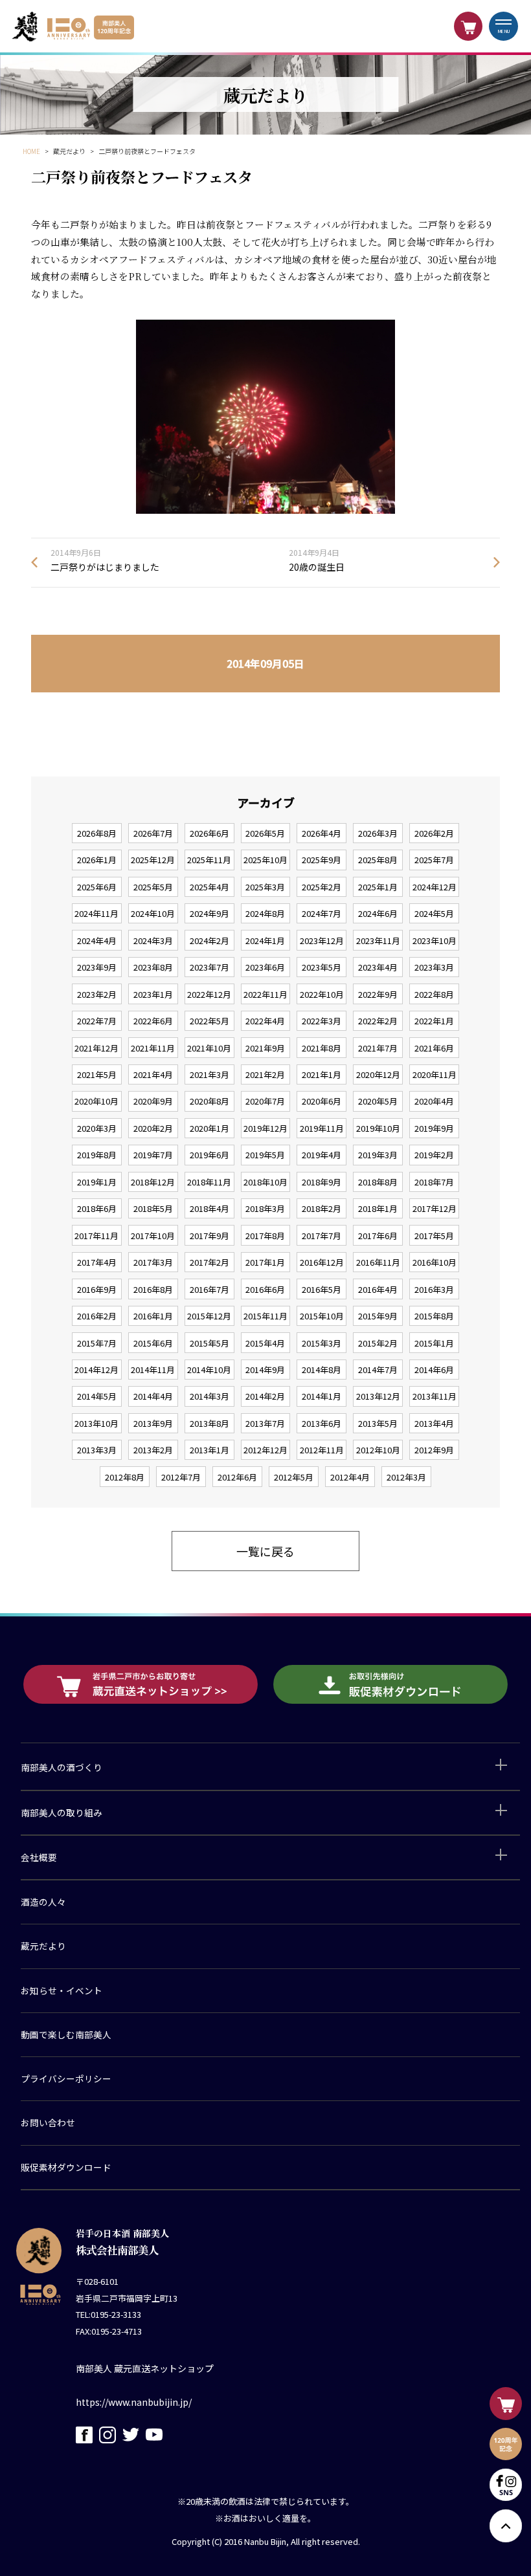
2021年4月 (153, 1074)
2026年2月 (434, 833)
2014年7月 (378, 1370)
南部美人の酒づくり (62, 1767)
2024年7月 (322, 913)
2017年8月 (265, 1236)
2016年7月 (209, 1289)
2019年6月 (209, 1155)
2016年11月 (378, 1262)
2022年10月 (322, 994)
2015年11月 (265, 1316)
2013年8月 (209, 1423)
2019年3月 (378, 1155)
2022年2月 (378, 1021)
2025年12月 (153, 860)
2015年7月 (97, 1343)
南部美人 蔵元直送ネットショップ (145, 2368)
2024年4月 (97, 941)
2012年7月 (181, 1477)
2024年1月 (265, 941)
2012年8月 (125, 1477)
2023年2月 (97, 994)
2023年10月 (435, 941)
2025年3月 (265, 887)
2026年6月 (209, 833)
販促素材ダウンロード (66, 2167)
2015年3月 (322, 1343)
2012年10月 (378, 1450)
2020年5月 (378, 1101)
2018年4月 (209, 1208)
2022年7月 (97, 1021)
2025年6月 (97, 887)
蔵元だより (43, 1946)
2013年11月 (435, 1396)
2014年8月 (322, 1370)
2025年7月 (434, 860)
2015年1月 (434, 1343)
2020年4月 (434, 1101)
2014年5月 (97, 1396)
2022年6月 (153, 1021)
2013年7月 (265, 1423)
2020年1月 (209, 1128)
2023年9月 (97, 967)
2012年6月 (237, 1477)
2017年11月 (96, 1236)
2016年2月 (97, 1316)
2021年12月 (96, 1048)
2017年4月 (97, 1262)
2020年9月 (153, 1101)
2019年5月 (265, 1155)
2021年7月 (378, 1048)
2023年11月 (378, 941)
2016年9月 (97, 1289)
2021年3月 (209, 1074)
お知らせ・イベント (62, 1990)
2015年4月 (265, 1343)
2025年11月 (209, 860)
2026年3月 (378, 833)
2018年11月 (209, 1182)
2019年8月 (97, 1155)
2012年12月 (265, 1450)
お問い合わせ (48, 2122)
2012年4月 (350, 1477)
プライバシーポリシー (66, 2078)
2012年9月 (434, 1450)
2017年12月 (435, 1208)
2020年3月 (97, 1128)
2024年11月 (96, 913)
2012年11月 (322, 1450)
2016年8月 (153, 1289)
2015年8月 (434, 1316)
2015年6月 (153, 1343)
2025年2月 (322, 887)
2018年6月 (97, 1208)
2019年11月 (322, 1128)
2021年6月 (434, 1048)
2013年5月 (378, 1423)
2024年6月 (378, 913)
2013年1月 (209, 1450)
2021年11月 (153, 1048)
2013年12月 (378, 1396)
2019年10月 (378, 1128)
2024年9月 (209, 913)
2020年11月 (435, 1074)
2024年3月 (153, 941)
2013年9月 (153, 1423)
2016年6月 (265, 1289)
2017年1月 (265, 1262)
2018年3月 (265, 1208)
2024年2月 (209, 941)
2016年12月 (322, 1262)
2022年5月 (209, 1021)
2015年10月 (322, 1316)
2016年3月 (434, 1289)
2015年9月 (378, 1316)
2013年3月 (97, 1450)
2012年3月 (406, 1477)
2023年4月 (378, 967)
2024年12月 (435, 887)
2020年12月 (378, 1074)
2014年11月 (153, 1370)
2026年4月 (322, 833)
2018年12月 (153, 1182)
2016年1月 (153, 1316)
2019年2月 (434, 1155)
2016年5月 (322, 1289)
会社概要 (39, 1857)
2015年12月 (209, 1316)
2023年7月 (209, 967)
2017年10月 (153, 1236)
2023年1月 (153, 994)
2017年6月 (378, 1236)
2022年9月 (378, 994)
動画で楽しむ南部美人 (66, 2034)
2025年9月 (322, 860)
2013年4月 (434, 1423)
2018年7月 (434, 1182)
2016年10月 (435, 1262)
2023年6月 (265, 967)
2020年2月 (153, 1128)
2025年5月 (153, 887)
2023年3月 (434, 967)
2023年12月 (322, 941)
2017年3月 (153, 1262)
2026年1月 (97, 860)
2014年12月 (96, 1370)
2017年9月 (209, 1236)
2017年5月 (434, 1236)
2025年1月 (378, 887)
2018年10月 (265, 1182)
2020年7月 (265, 1101)
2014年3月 (209, 1396)
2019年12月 (265, 1128)
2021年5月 (97, 1074)
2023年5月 (322, 967)
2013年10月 (96, 1423)
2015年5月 (209, 1343)
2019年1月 (97, 1182)
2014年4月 (153, 1396)
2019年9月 (434, 1128)
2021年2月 (265, 1074)
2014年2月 (265, 1396)
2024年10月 (153, 913)
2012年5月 (294, 1477)
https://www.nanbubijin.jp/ (134, 2402)
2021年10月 (209, 1048)
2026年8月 (97, 833)
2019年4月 (322, 1155)
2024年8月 (265, 913)
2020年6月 (322, 1101)
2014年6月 (434, 1370)
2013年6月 (322, 1423)
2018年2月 (322, 1208)
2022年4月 (265, 1021)
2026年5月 (265, 833)
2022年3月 (322, 1021)
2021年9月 (265, 1048)
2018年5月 (153, 1208)
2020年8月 (209, 1101)
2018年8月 (378, 1182)
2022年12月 (209, 994)
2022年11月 (265, 994)
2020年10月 (96, 1101)
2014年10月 (209, 1370)
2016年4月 (378, 1289)
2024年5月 (434, 913)
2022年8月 (434, 994)
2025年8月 (378, 860)
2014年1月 (322, 1396)
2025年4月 (209, 887)
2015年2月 (378, 1343)
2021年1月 (322, 1074)
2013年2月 (153, 1450)
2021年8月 (322, 1048)
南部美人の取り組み (62, 1812)
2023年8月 (153, 967)
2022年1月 (434, 1021)
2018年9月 (322, 1182)
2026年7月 (153, 833)
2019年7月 (153, 1155)
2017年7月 (322, 1236)
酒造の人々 (43, 1902)
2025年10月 (265, 860)
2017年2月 (209, 1262)
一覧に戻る (265, 1551)
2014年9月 (265, 1370)
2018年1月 (378, 1208)
